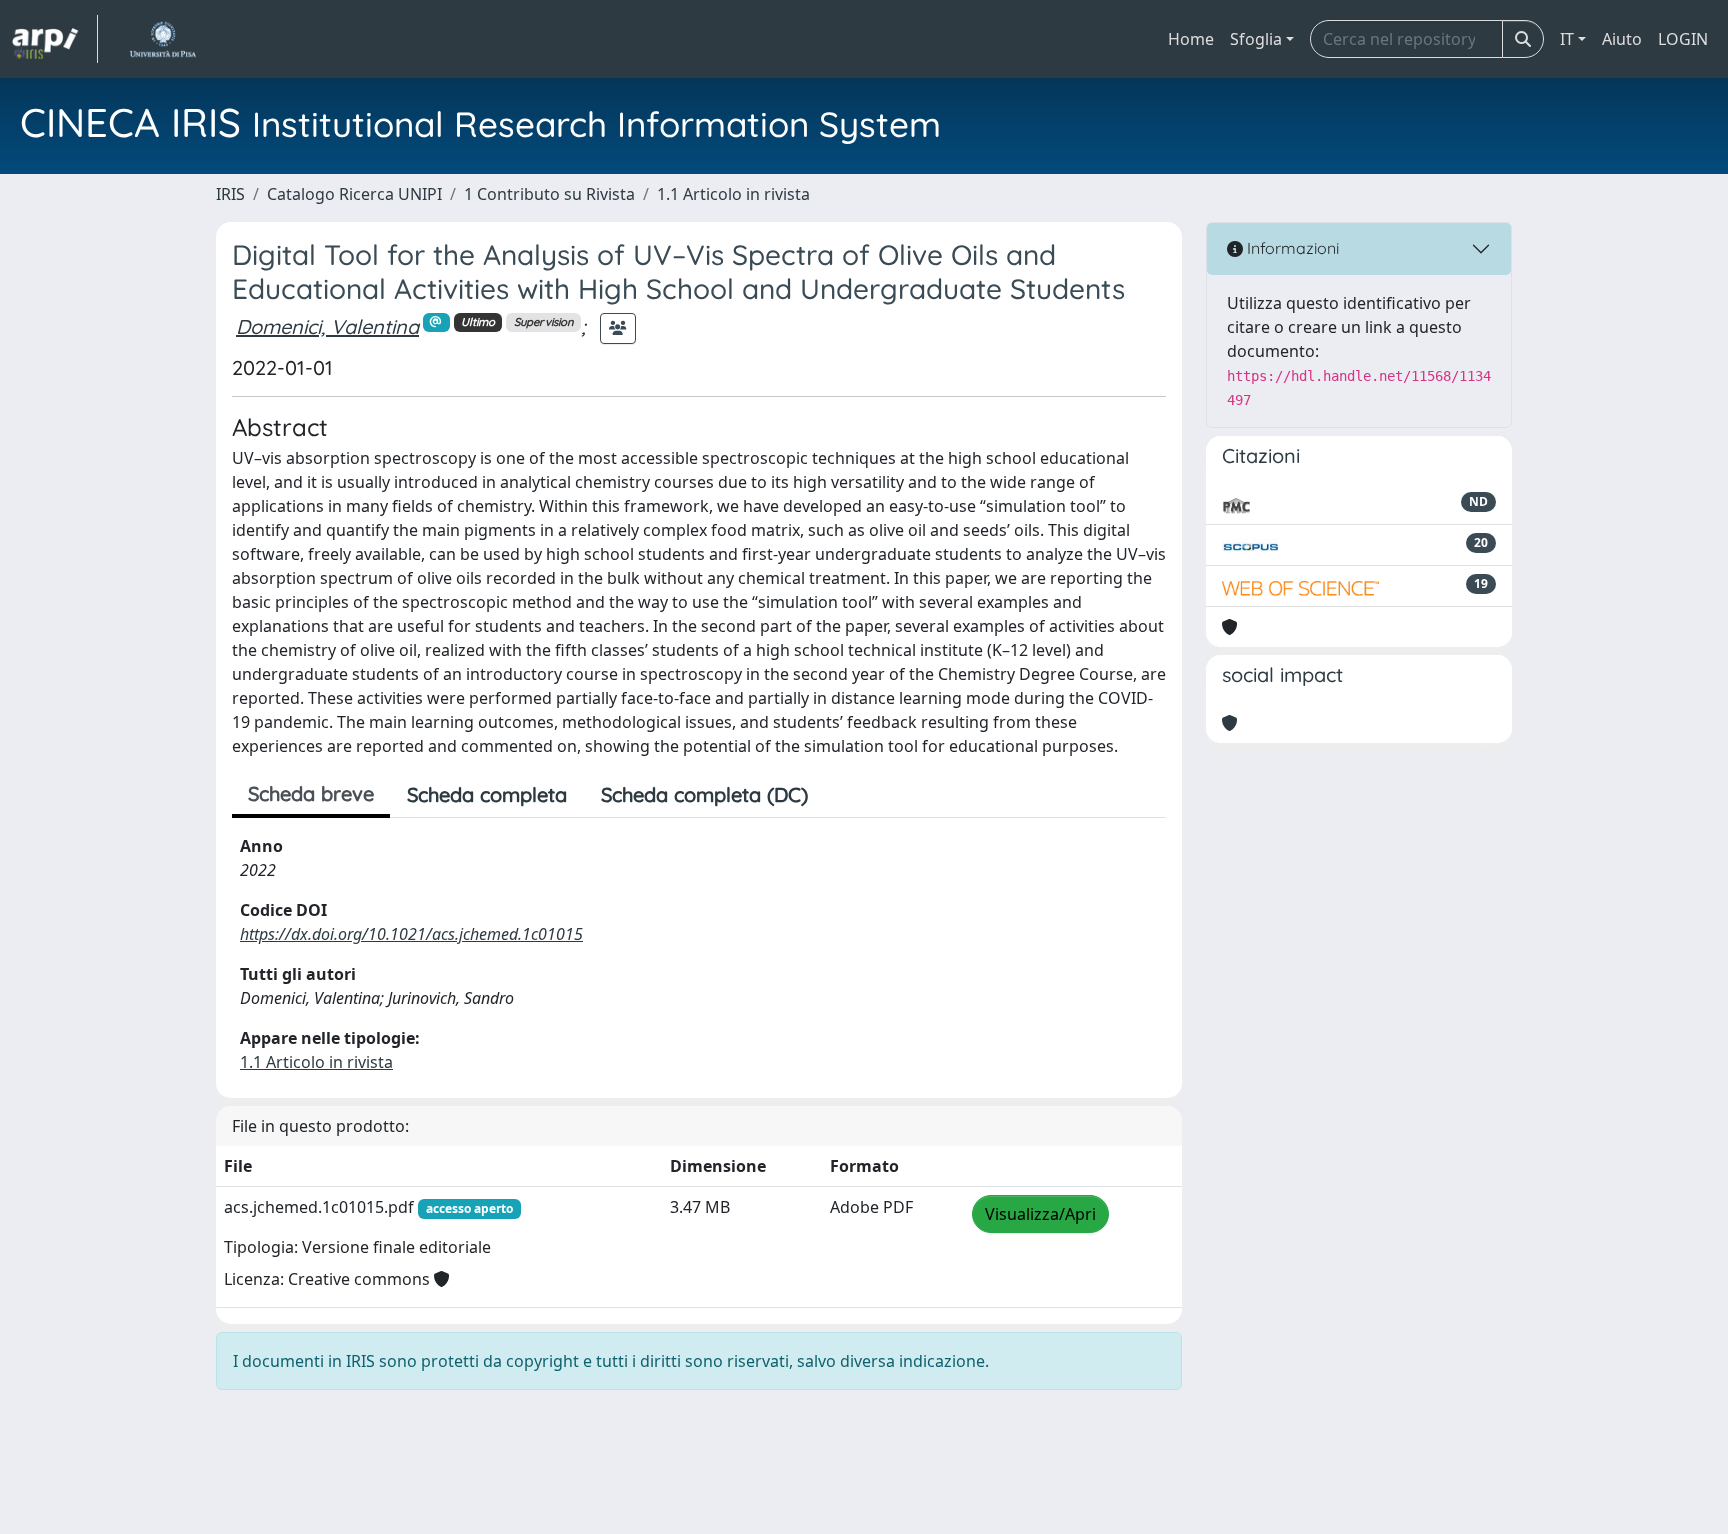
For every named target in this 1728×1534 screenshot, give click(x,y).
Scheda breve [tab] (311, 793)
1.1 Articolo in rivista (733, 194)
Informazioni (1291, 248)
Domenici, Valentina (327, 326)
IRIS (230, 194)
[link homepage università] (162, 39)
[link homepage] (55, 39)
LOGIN (1683, 39)
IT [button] (1567, 39)
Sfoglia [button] (1256, 39)
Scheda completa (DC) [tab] (704, 794)
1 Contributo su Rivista (549, 194)
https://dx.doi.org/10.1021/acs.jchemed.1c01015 (411, 934)
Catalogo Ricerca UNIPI (354, 194)
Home (1191, 39)
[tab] (842, 795)
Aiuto (1622, 39)
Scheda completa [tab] (487, 794)
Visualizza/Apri (1040, 1214)
